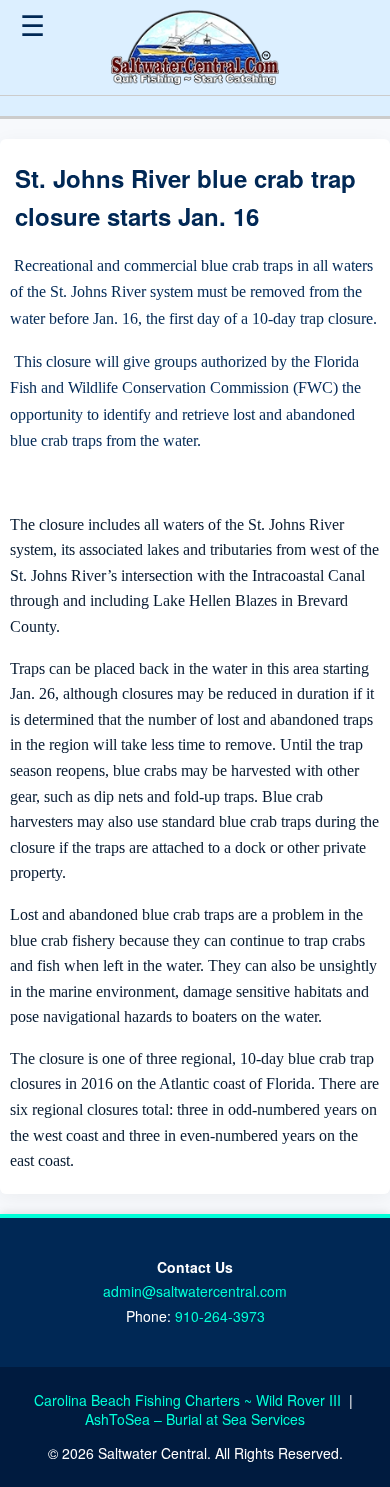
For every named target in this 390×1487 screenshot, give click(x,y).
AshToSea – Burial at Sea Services (195, 1419)
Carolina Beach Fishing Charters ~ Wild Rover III (189, 1400)
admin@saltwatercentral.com (195, 1291)
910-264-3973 (220, 1316)
